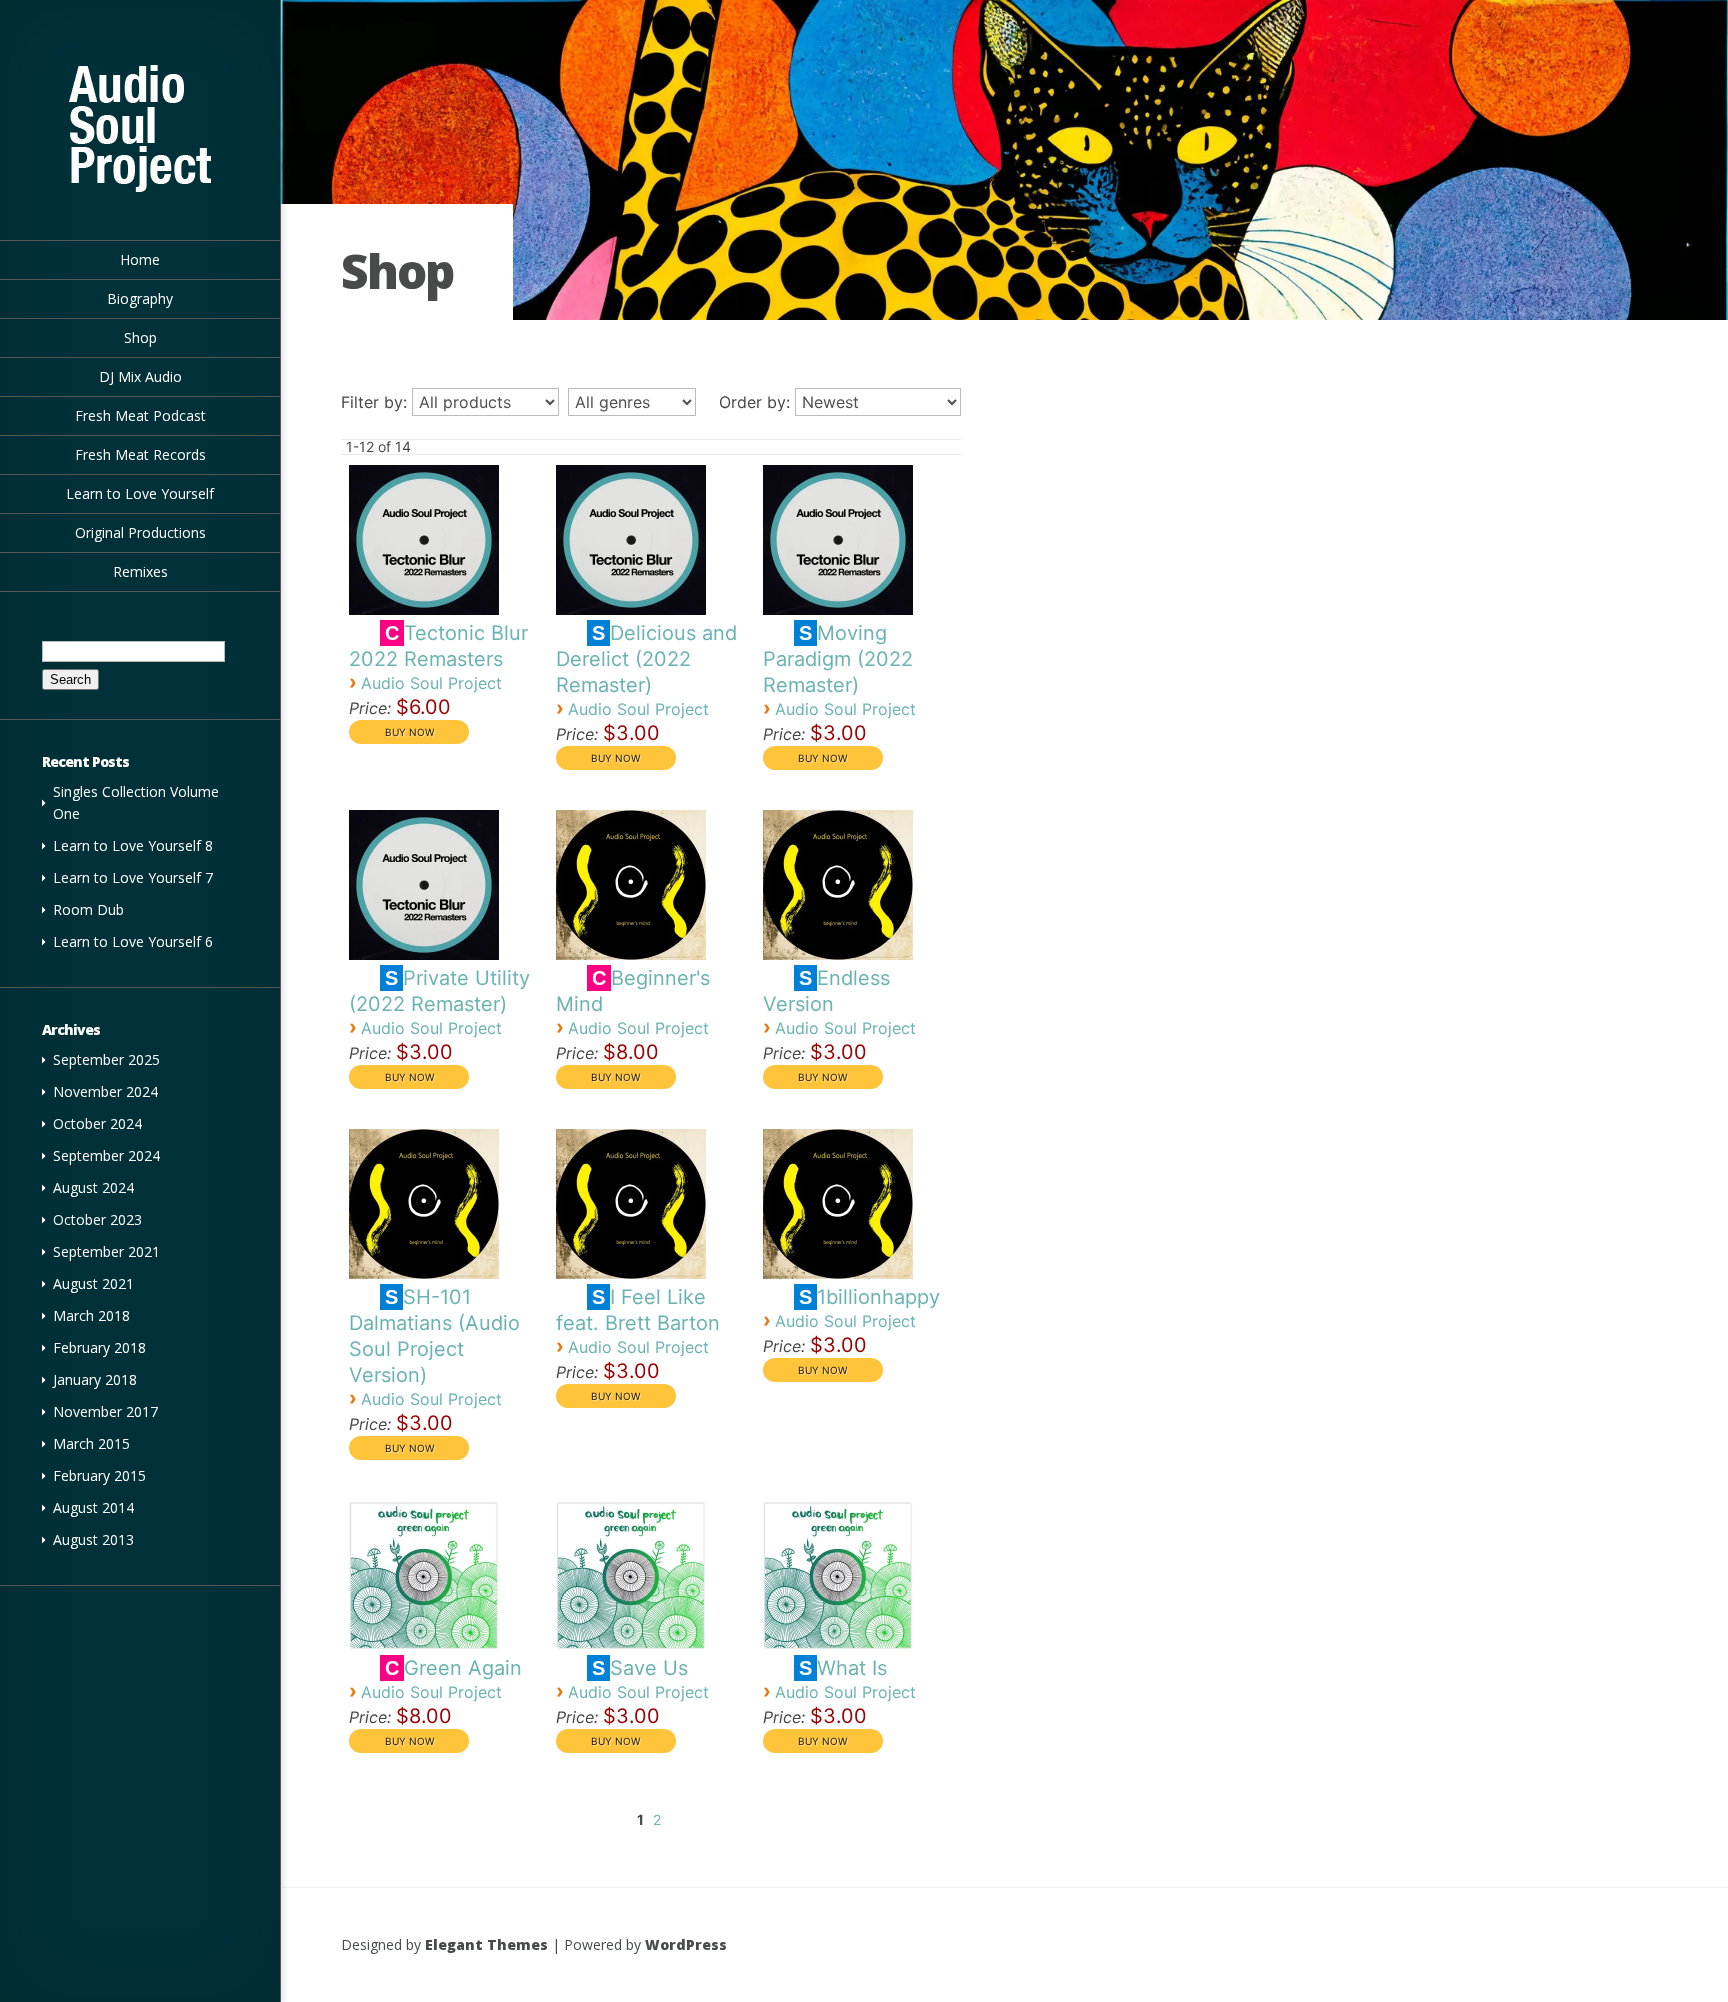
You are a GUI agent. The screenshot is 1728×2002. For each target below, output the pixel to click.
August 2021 (93, 1283)
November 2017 (105, 1411)
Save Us (649, 1668)
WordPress (686, 1944)
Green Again (463, 1668)
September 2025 (106, 1059)
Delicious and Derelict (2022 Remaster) (646, 659)
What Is (852, 1668)
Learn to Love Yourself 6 (133, 941)
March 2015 (91, 1443)
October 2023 (97, 1219)
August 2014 (93, 1507)
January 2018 (95, 1379)
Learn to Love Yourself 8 (133, 845)
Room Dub (88, 909)
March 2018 (91, 1315)
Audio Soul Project (431, 683)
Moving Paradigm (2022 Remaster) (838, 659)
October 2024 (97, 1123)
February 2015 (99, 1475)
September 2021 (106, 1251)
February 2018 (99, 1347)
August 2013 (93, 1539)
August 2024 (93, 1187)
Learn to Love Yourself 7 (133, 877)
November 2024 (105, 1091)
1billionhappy (878, 1297)
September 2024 (106, 1155)
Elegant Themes (486, 1944)
